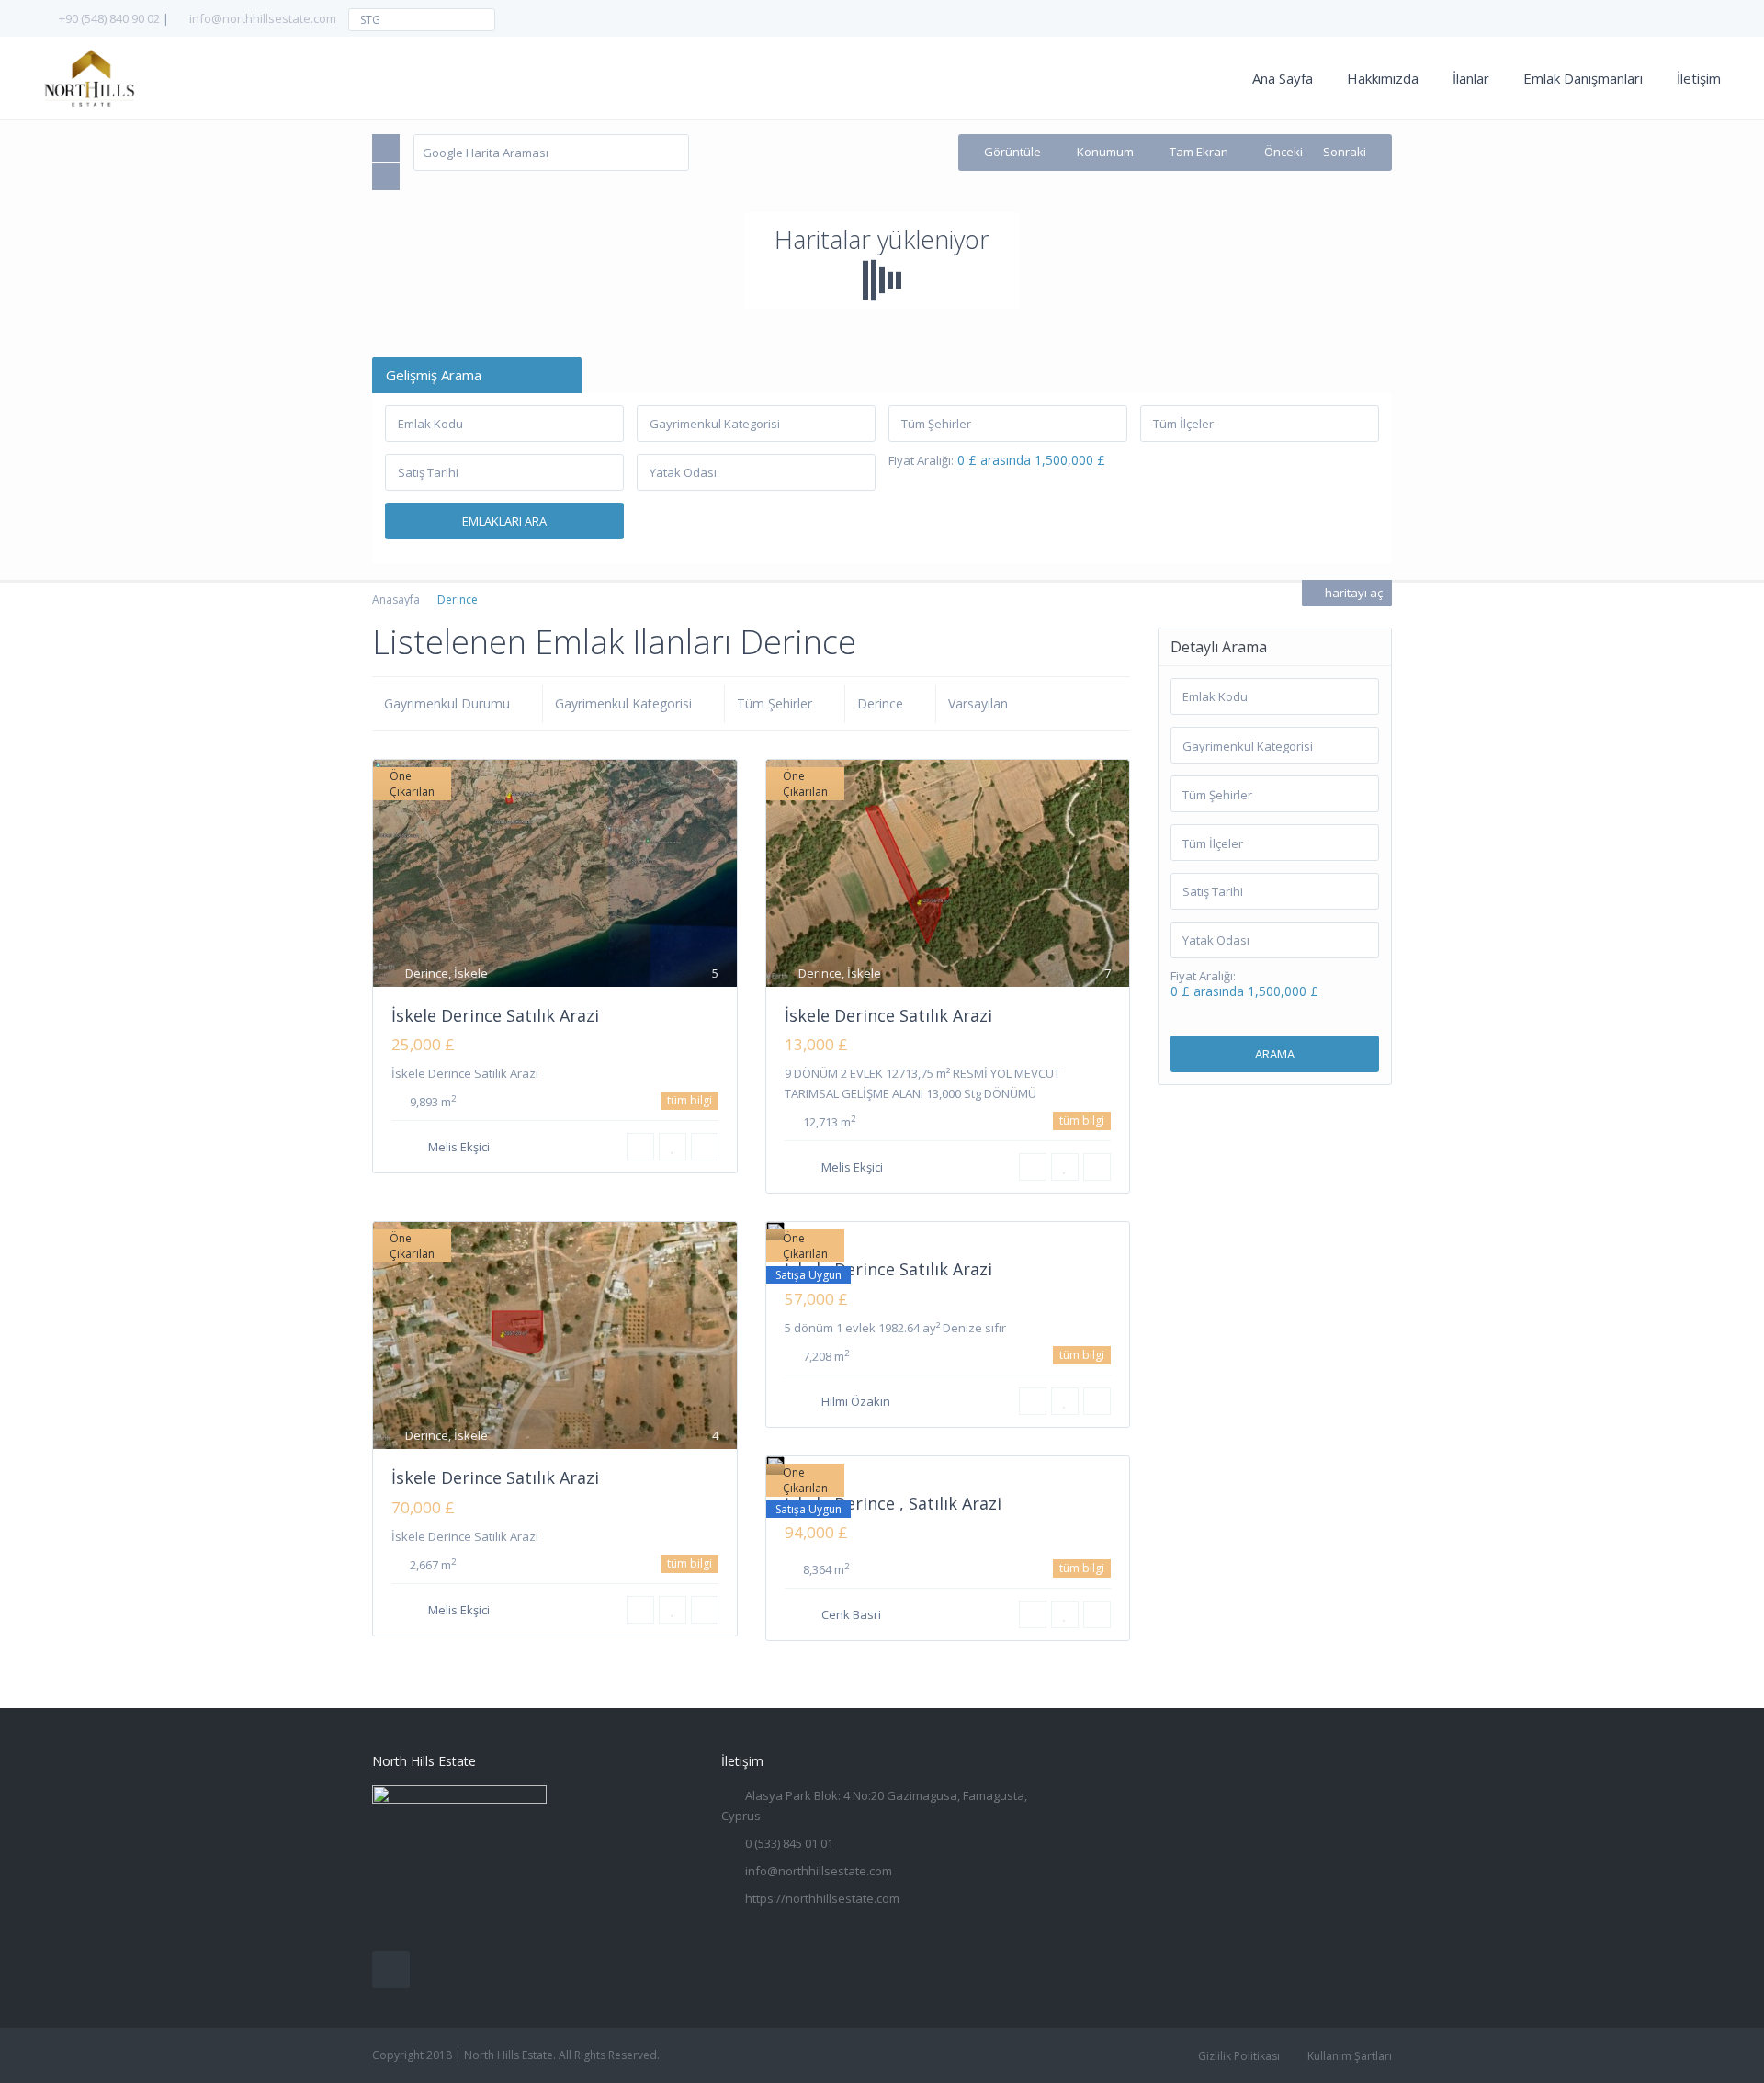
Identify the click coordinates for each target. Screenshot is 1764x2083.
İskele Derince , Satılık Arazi (893, 1503)
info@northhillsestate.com (263, 18)
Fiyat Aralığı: (921, 461)
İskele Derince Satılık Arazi (495, 1015)
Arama (1275, 1054)
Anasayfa (396, 600)
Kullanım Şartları (1350, 2056)
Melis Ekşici (459, 1147)
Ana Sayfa (1283, 78)
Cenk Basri (851, 1614)
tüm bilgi (690, 1100)
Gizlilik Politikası (1239, 2056)
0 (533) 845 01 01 (789, 1843)
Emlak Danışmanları (1583, 78)
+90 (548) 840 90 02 (109, 18)
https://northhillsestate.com (822, 1898)
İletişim (1699, 78)
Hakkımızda (1383, 78)
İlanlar (1471, 78)
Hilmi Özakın (856, 1401)
